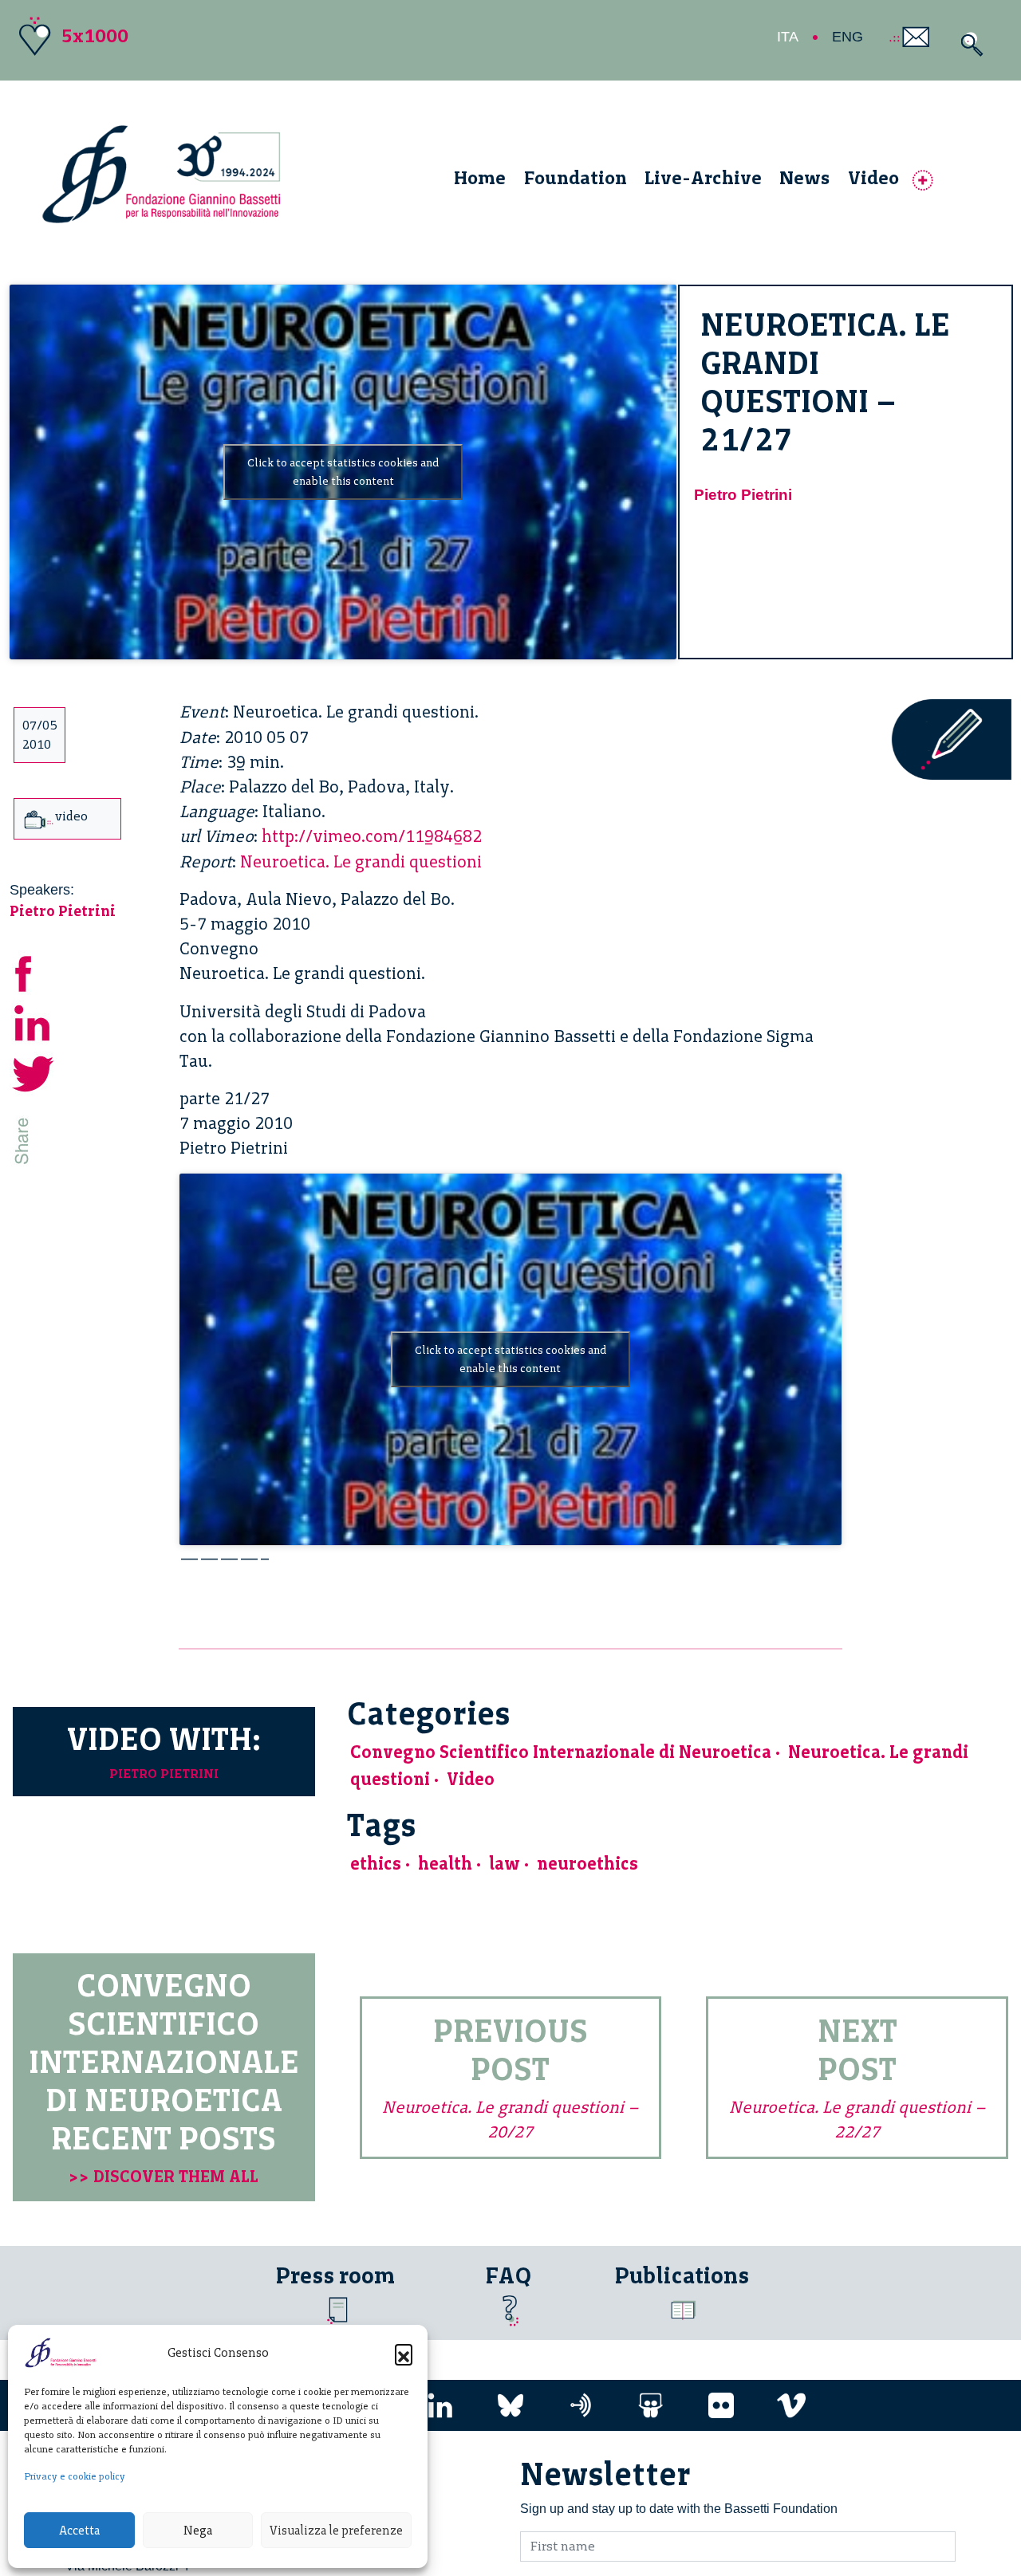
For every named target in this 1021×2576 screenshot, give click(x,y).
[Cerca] (968, 44)
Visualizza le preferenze (336, 2531)
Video (873, 177)
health (445, 1864)
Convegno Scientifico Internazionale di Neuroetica (561, 1752)
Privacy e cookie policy (75, 2476)
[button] (404, 2353)
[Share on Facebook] (34, 971)
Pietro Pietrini (743, 495)
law (505, 1864)
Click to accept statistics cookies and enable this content (343, 472)
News (804, 177)
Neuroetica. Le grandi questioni (361, 861)
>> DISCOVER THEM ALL (164, 2176)
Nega (198, 2531)
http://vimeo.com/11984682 (372, 836)
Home (480, 177)
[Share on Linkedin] (34, 1021)
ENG (848, 37)
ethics (376, 1864)
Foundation (576, 177)
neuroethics (587, 1864)
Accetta (79, 2531)
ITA (788, 37)
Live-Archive (703, 177)
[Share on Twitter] (34, 1071)
